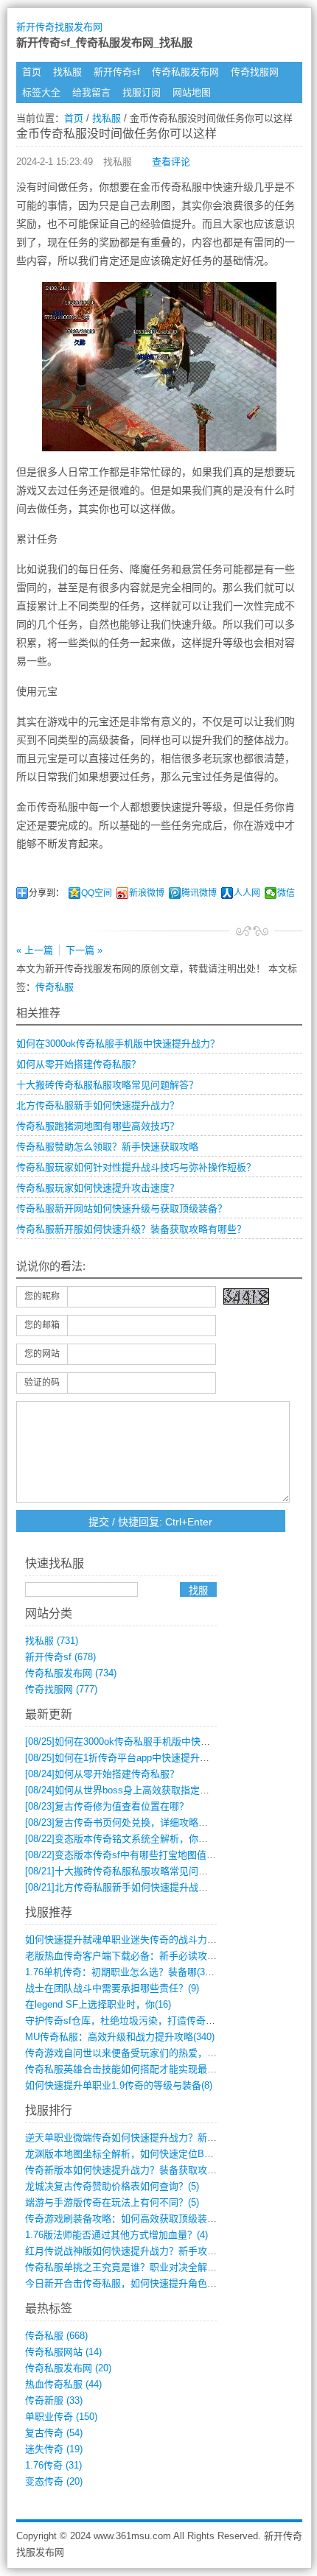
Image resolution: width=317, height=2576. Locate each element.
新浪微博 (147, 893)
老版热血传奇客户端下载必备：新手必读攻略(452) (132, 1956)
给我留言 (91, 92)
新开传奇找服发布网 (59, 27)
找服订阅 (142, 92)
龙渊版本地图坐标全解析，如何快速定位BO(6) (124, 2154)
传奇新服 (54, 2400)
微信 (286, 893)
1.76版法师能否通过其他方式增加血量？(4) (116, 2235)
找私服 (67, 72)
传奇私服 (55, 987)
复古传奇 (54, 2433)
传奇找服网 (255, 72)
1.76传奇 (53, 2465)
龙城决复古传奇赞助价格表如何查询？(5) (112, 2186)
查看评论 (171, 162)
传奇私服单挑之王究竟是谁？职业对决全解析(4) (126, 2267)
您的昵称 (42, 1296)
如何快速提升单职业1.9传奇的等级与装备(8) (119, 2085)
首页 (32, 72)
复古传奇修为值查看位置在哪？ (107, 1806)
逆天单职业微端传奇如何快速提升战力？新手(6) (126, 2138)
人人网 (247, 893)
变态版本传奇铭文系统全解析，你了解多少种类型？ (150, 1839)
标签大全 (41, 92)
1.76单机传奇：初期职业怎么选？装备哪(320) (122, 1972)
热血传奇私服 (63, 2384)
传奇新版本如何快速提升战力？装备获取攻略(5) (126, 2170)
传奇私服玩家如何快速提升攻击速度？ (98, 1188)
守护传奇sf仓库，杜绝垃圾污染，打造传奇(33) (123, 2021)
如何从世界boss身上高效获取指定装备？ (127, 1790)
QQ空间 (97, 893)
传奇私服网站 (63, 2352)
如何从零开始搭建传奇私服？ (79, 1064)
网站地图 (192, 92)
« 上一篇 (35, 950)
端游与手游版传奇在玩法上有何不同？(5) (112, 2202)
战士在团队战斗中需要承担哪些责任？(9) (112, 1988)
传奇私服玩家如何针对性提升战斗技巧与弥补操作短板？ (136, 1167)
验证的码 (42, 1383)
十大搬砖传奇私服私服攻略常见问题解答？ (107, 1085)
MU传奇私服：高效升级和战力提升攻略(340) (120, 2037)
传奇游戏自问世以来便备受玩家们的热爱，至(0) (126, 2053)
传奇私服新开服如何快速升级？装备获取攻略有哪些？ (131, 1229)
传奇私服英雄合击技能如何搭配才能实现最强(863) (132, 2069)
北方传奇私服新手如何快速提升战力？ (98, 1105)
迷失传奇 (54, 2449)
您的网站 (42, 1354)
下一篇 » (84, 950)
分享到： (46, 893)
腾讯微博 (199, 893)
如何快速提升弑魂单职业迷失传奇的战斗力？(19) (129, 1940)
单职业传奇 (61, 2417)
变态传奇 (54, 2481)
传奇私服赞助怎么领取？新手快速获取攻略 (107, 1147)
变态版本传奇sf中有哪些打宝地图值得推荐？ (135, 1855)
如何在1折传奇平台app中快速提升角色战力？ (136, 1758)
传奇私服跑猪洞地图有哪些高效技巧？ (98, 1126)
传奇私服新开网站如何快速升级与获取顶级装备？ (122, 1208)
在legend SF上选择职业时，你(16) (98, 2004)
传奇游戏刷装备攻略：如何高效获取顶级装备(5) (126, 2219)
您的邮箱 (42, 1325)
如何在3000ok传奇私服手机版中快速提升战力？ (118, 1044)
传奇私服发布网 (185, 72)
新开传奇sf (117, 72)
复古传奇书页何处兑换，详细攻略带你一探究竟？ (145, 1822)
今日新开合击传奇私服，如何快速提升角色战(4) (126, 2283)
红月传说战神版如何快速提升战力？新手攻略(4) (126, 2251)
